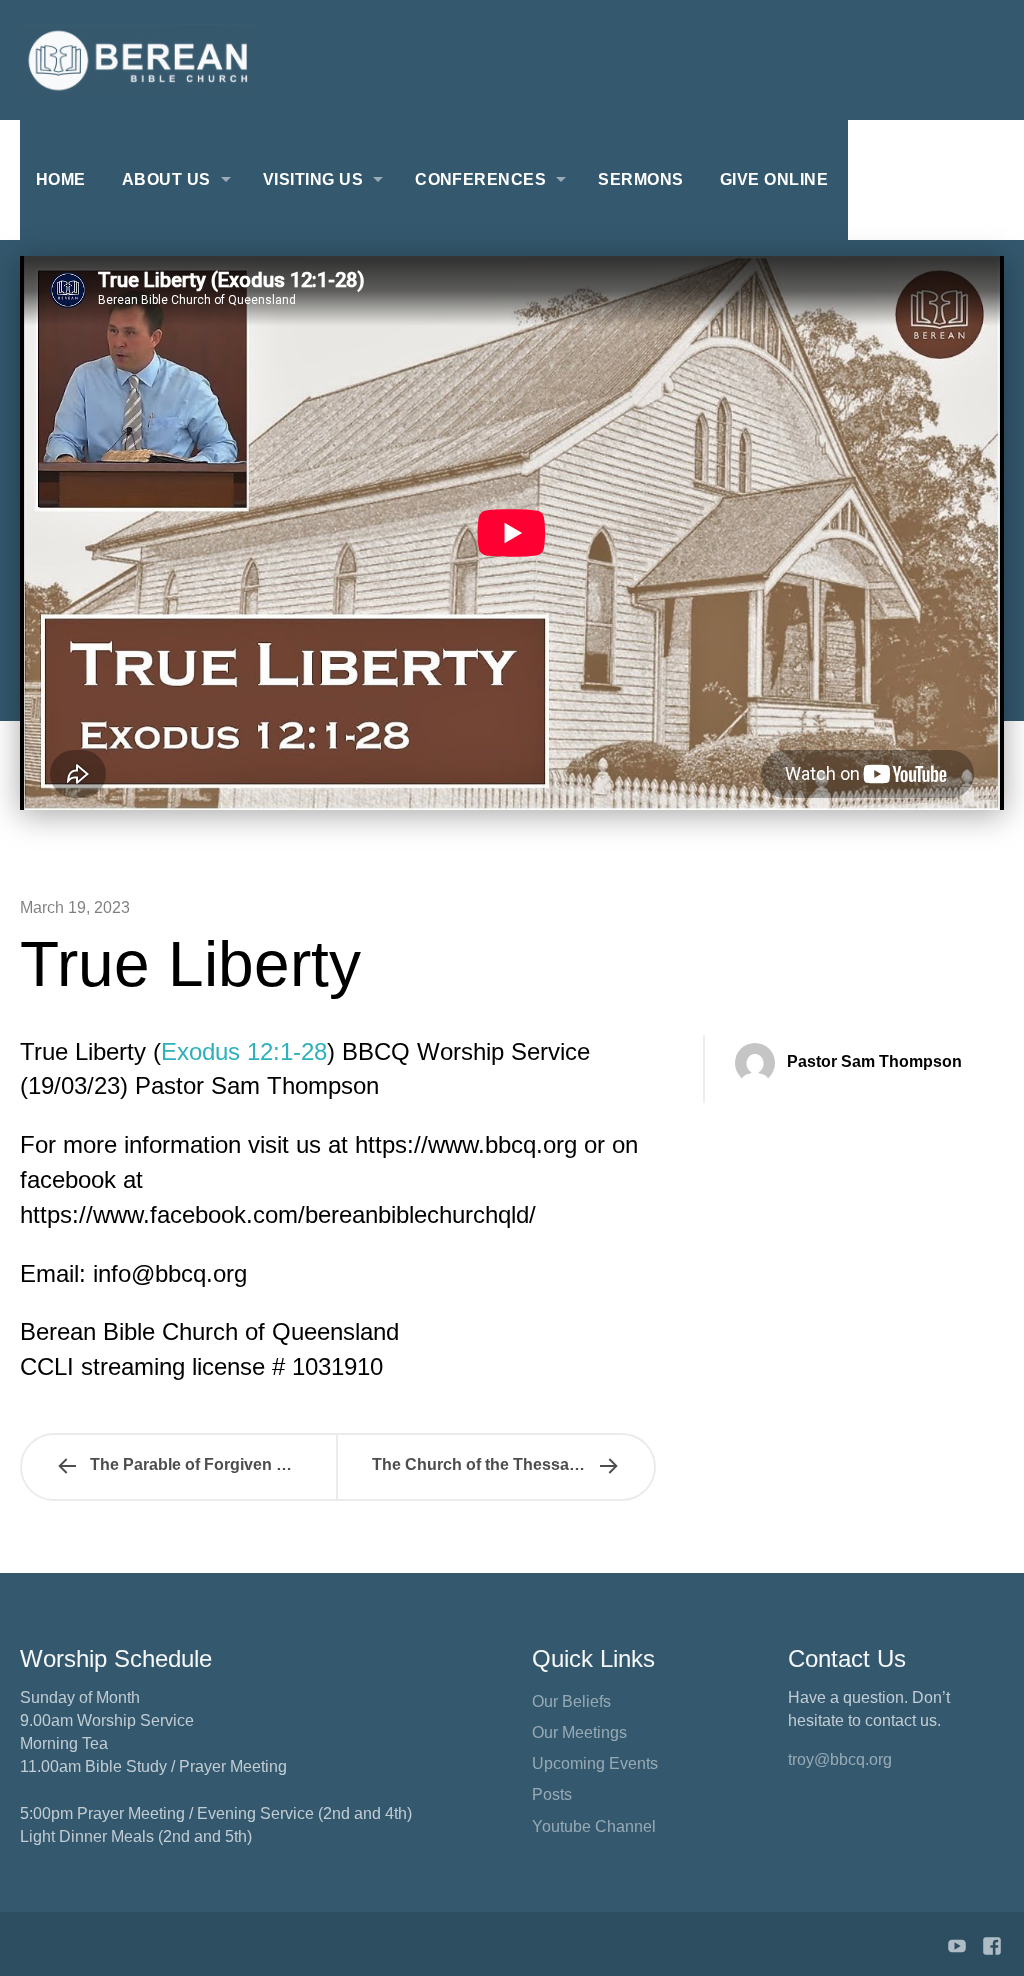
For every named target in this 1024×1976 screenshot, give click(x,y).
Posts (552, 1794)
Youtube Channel (594, 1826)
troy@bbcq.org (840, 1759)
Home (61, 179)
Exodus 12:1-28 (244, 1051)
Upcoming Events (595, 1763)
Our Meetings (579, 1732)
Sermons (640, 179)
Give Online (774, 179)
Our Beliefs (571, 1701)
